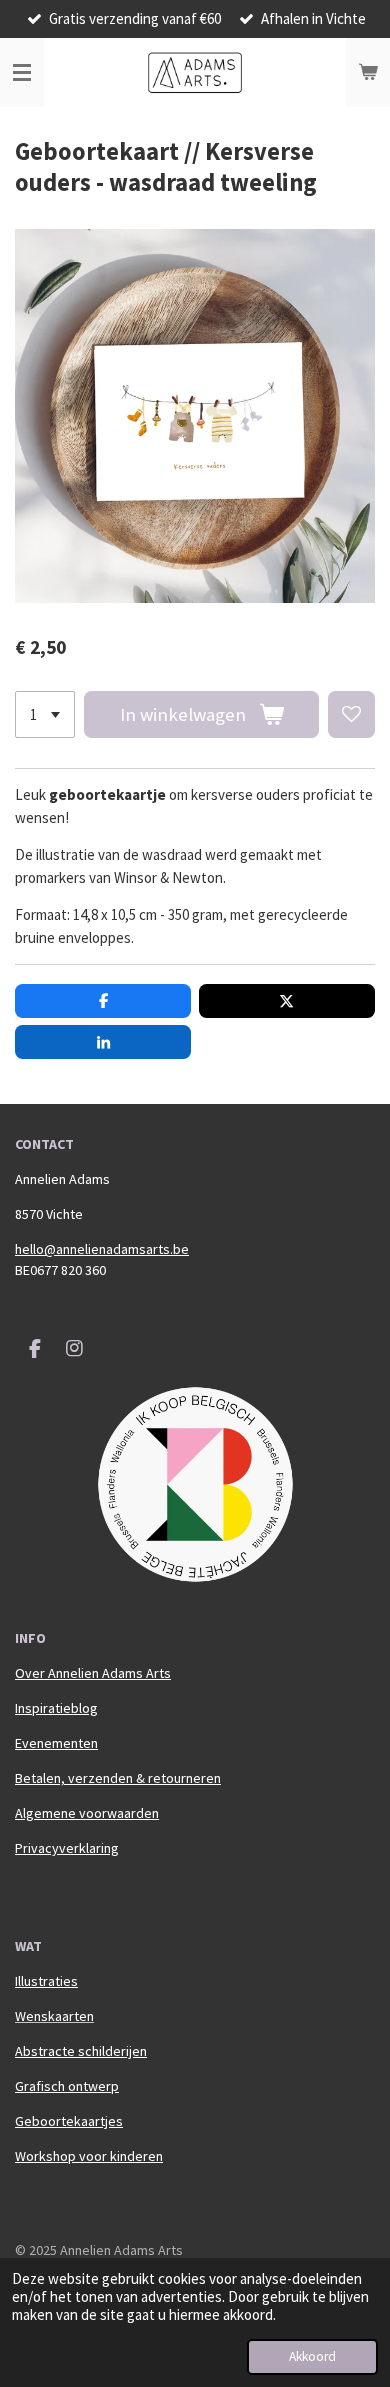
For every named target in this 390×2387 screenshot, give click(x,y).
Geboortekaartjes (69, 2121)
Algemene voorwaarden (87, 1813)
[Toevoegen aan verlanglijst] (351, 714)
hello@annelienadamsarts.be (102, 1249)
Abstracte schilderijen (81, 2051)
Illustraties (46, 1981)
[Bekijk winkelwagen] (368, 73)
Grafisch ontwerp (67, 2086)
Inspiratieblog (56, 1708)
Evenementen (56, 1743)
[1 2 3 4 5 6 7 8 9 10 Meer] (45, 714)
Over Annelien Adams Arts (93, 1673)
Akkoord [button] (312, 2356)
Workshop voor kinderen (89, 2156)
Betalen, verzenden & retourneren (118, 1778)
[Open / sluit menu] (22, 73)
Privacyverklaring (67, 1848)
